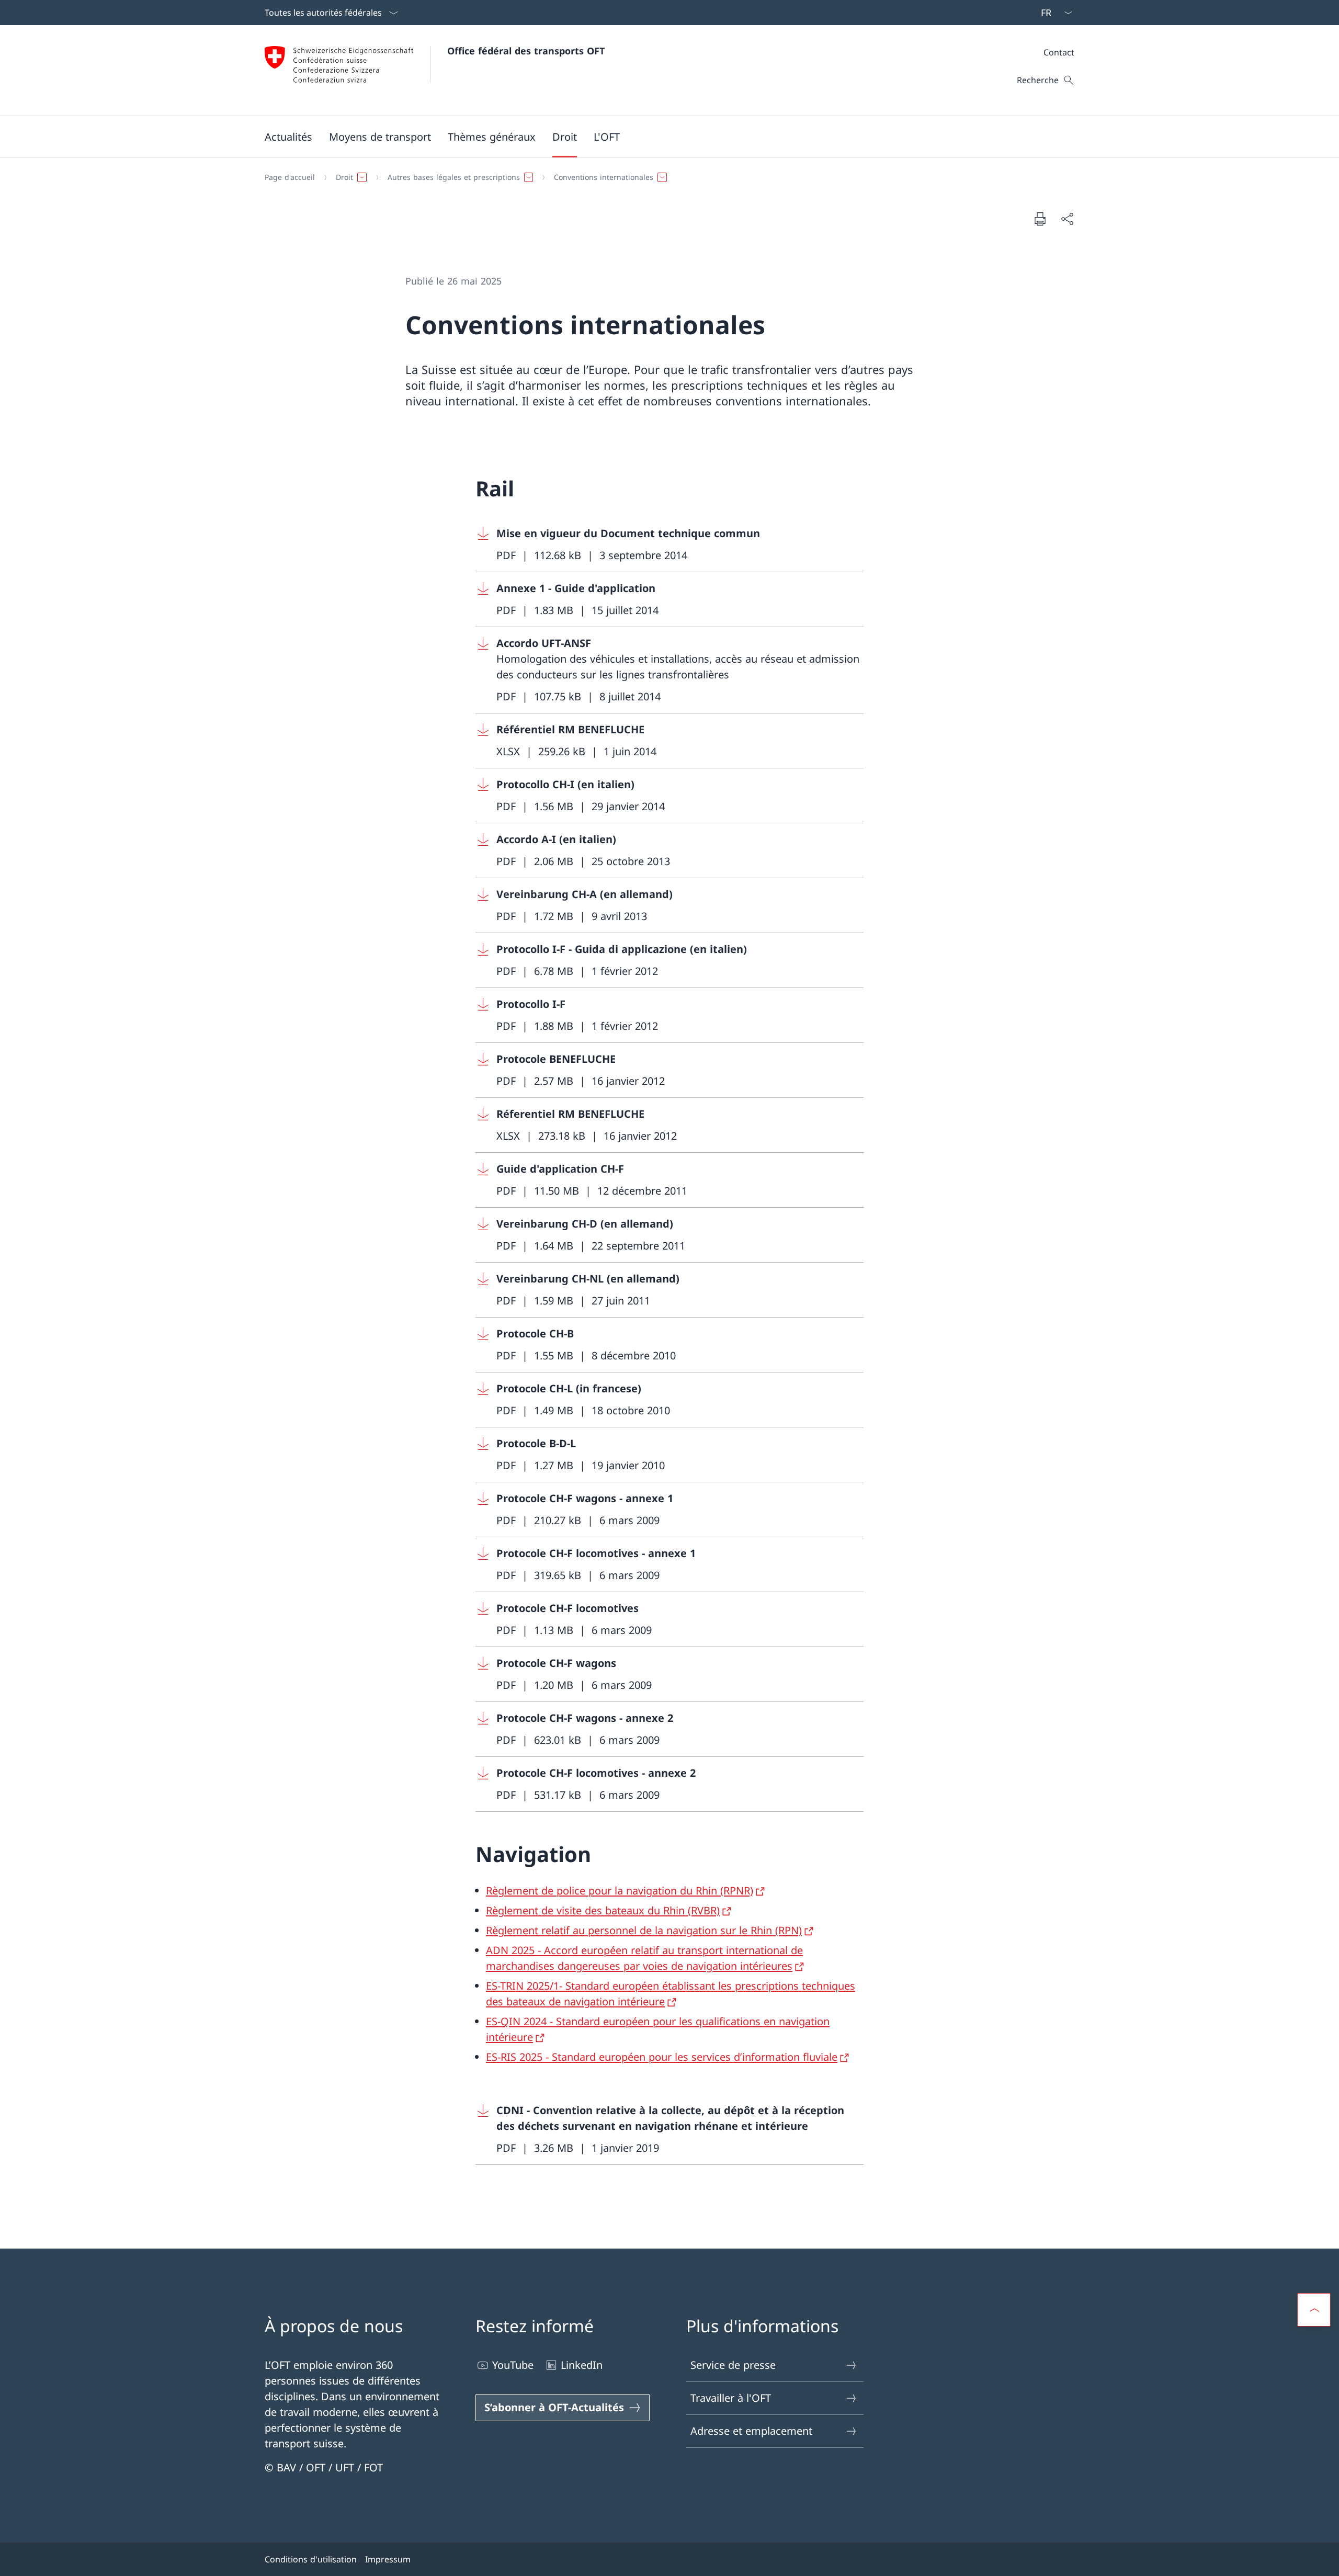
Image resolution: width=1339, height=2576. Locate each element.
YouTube (513, 2365)
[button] (288, 137)
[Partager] (1067, 219)
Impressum (388, 2559)
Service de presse (733, 2365)
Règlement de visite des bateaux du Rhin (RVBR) (603, 1910)
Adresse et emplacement (751, 2431)
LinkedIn (582, 2365)
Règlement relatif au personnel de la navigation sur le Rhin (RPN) (644, 1930)
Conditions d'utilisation (311, 2559)
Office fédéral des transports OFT (526, 51)
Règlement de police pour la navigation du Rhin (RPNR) (620, 1891)
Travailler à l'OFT (731, 2398)
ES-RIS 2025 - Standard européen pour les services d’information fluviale (662, 2057)
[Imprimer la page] (1040, 219)
